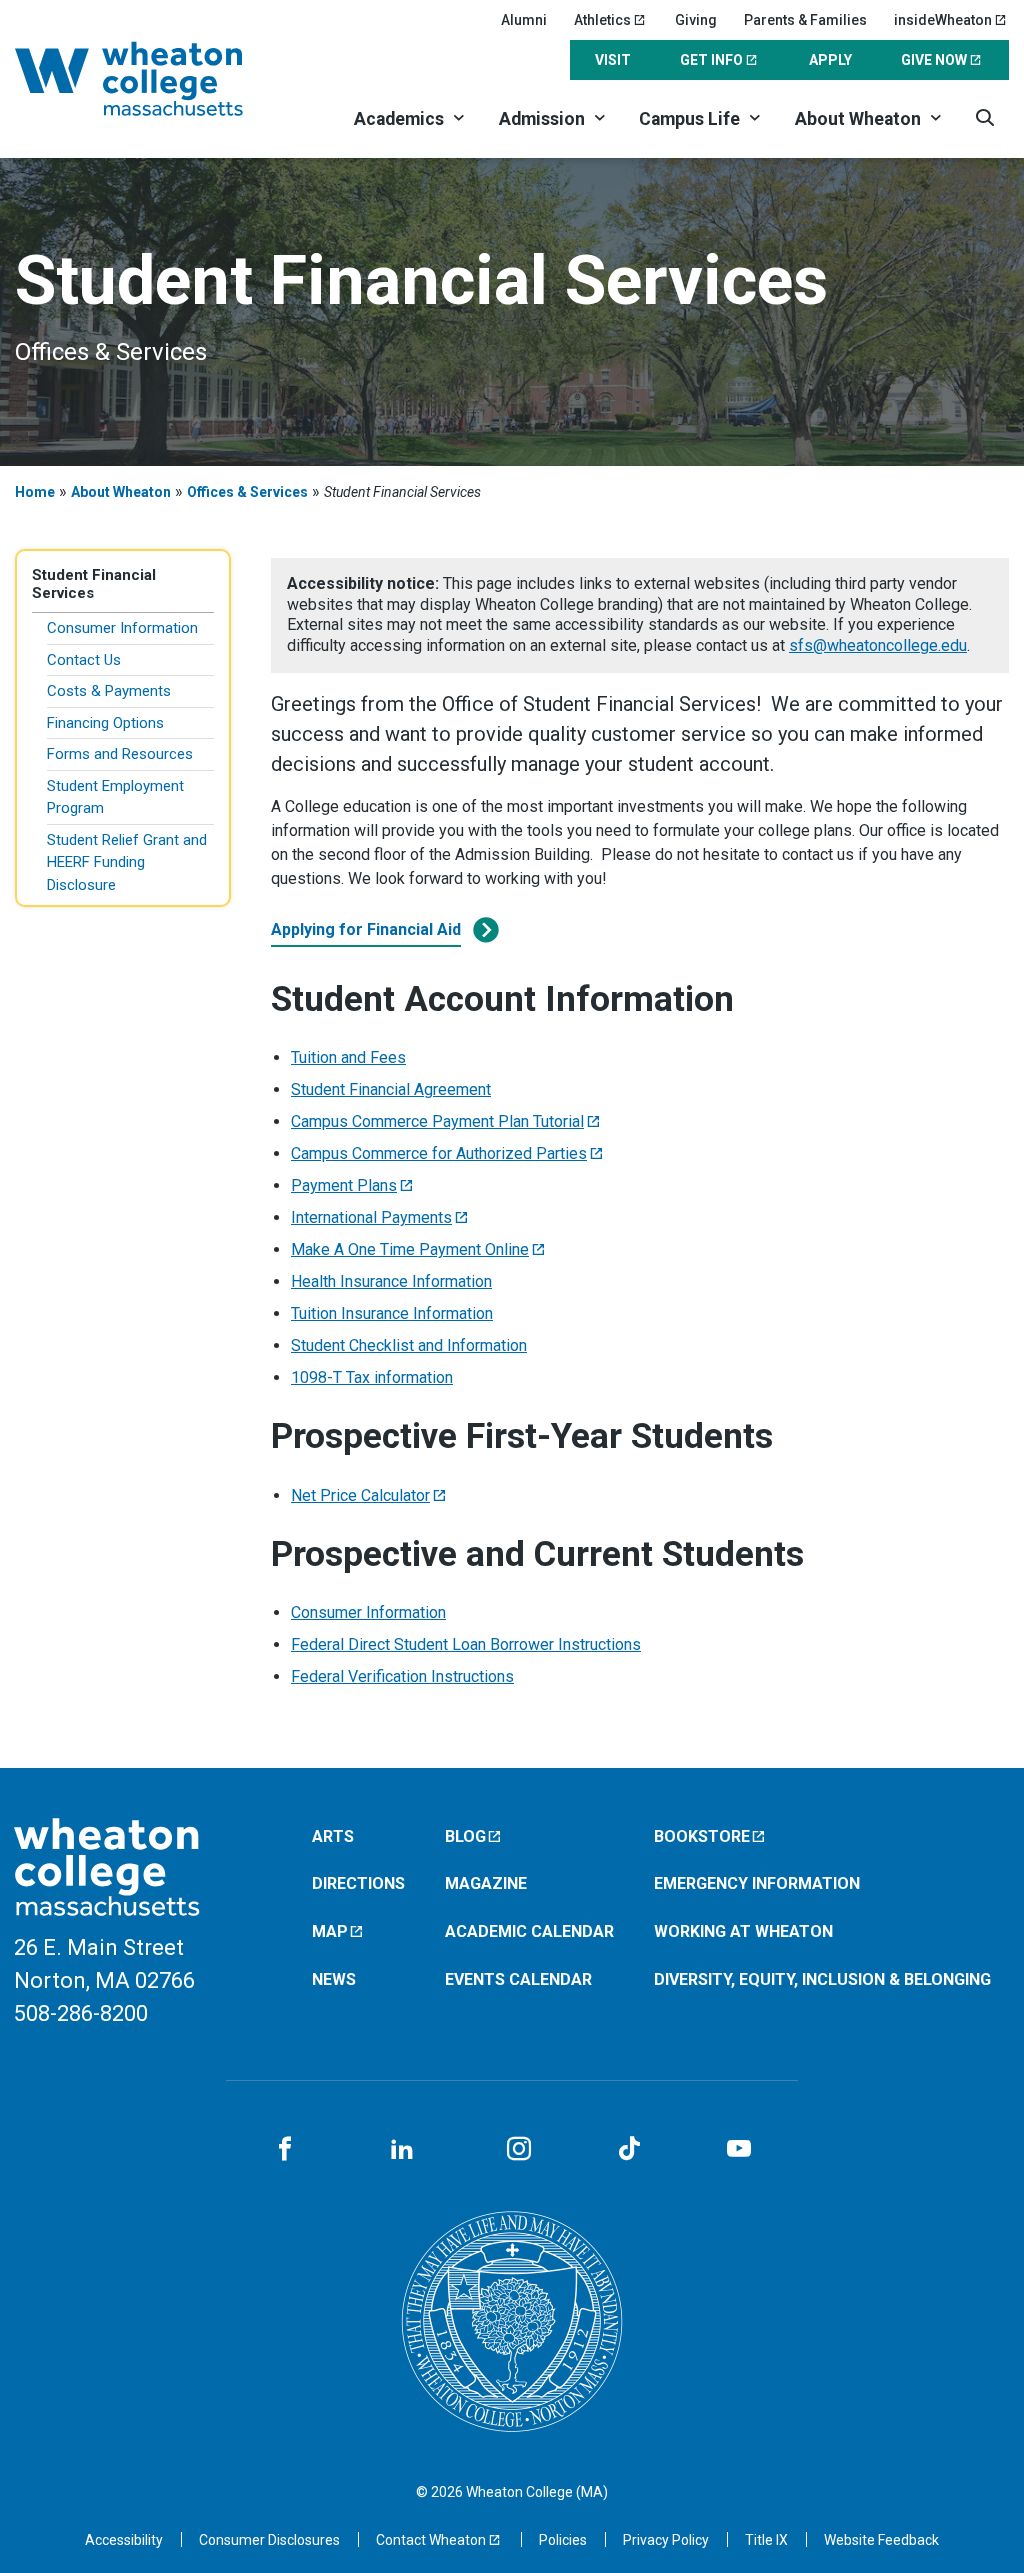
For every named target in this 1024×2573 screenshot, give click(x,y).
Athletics (602, 20)
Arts (333, 1836)
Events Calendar (518, 1979)
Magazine (486, 1883)
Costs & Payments (109, 691)
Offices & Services (247, 492)
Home (35, 492)
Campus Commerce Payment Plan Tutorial (437, 1121)
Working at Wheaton (743, 1931)
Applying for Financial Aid (366, 929)
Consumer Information (122, 628)
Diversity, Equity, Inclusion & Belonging (822, 1979)
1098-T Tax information (372, 1377)
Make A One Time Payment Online (410, 1249)
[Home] (154, 78)
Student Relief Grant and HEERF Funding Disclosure (127, 862)
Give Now (934, 60)
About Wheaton (858, 119)
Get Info (711, 60)
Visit (613, 60)
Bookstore (702, 1836)
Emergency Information (757, 1883)
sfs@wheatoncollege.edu (878, 645)
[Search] (984, 117)
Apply (830, 60)
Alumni (524, 20)
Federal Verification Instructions (402, 1676)
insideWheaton (943, 20)
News (334, 1979)
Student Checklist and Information (409, 1345)
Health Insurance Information (391, 1281)
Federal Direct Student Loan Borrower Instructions (466, 1644)
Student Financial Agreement (391, 1089)
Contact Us (84, 660)
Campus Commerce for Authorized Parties (439, 1153)
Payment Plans (344, 1185)
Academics (399, 119)
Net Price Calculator (360, 1495)
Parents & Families (805, 20)
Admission (542, 119)
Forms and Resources (120, 754)
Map (330, 1931)
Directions (358, 1883)
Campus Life (689, 119)
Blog (465, 1836)
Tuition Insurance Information (392, 1313)
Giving (696, 20)
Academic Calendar (529, 1931)
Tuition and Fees (348, 1057)
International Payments (371, 1217)
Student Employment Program (115, 797)
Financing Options (105, 723)
